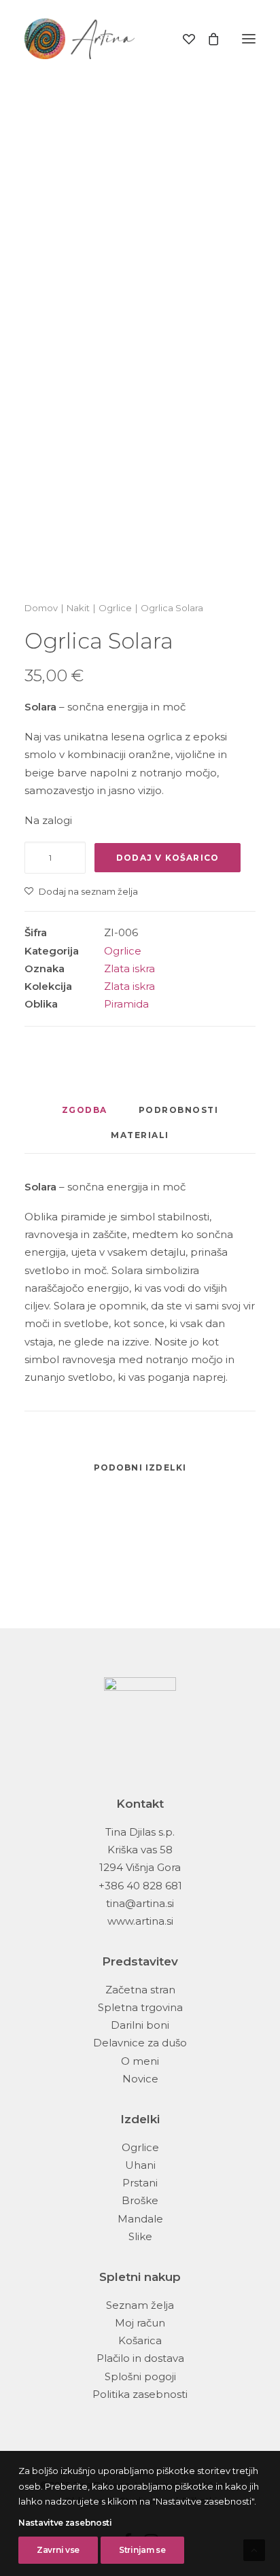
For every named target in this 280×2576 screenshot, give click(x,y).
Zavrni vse (58, 2550)
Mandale (140, 2219)
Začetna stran (140, 1990)
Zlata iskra (129, 968)
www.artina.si (140, 1921)
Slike (140, 2236)
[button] (249, 39)
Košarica (140, 2340)
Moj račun (140, 2323)
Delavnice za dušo (140, 2043)
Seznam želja (140, 2305)
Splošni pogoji (140, 2376)
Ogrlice (115, 608)
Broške (140, 2200)
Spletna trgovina (140, 2007)
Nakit (78, 608)
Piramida (126, 1004)
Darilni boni (140, 2025)
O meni (140, 2061)
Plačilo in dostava (140, 2358)
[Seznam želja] (183, 39)
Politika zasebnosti (140, 2394)
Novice (140, 2079)
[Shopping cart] (207, 39)
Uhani (140, 2165)
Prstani (140, 2183)
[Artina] (80, 39)
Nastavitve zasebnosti (65, 2523)
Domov (41, 608)
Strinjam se (142, 2550)
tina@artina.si (140, 1903)
